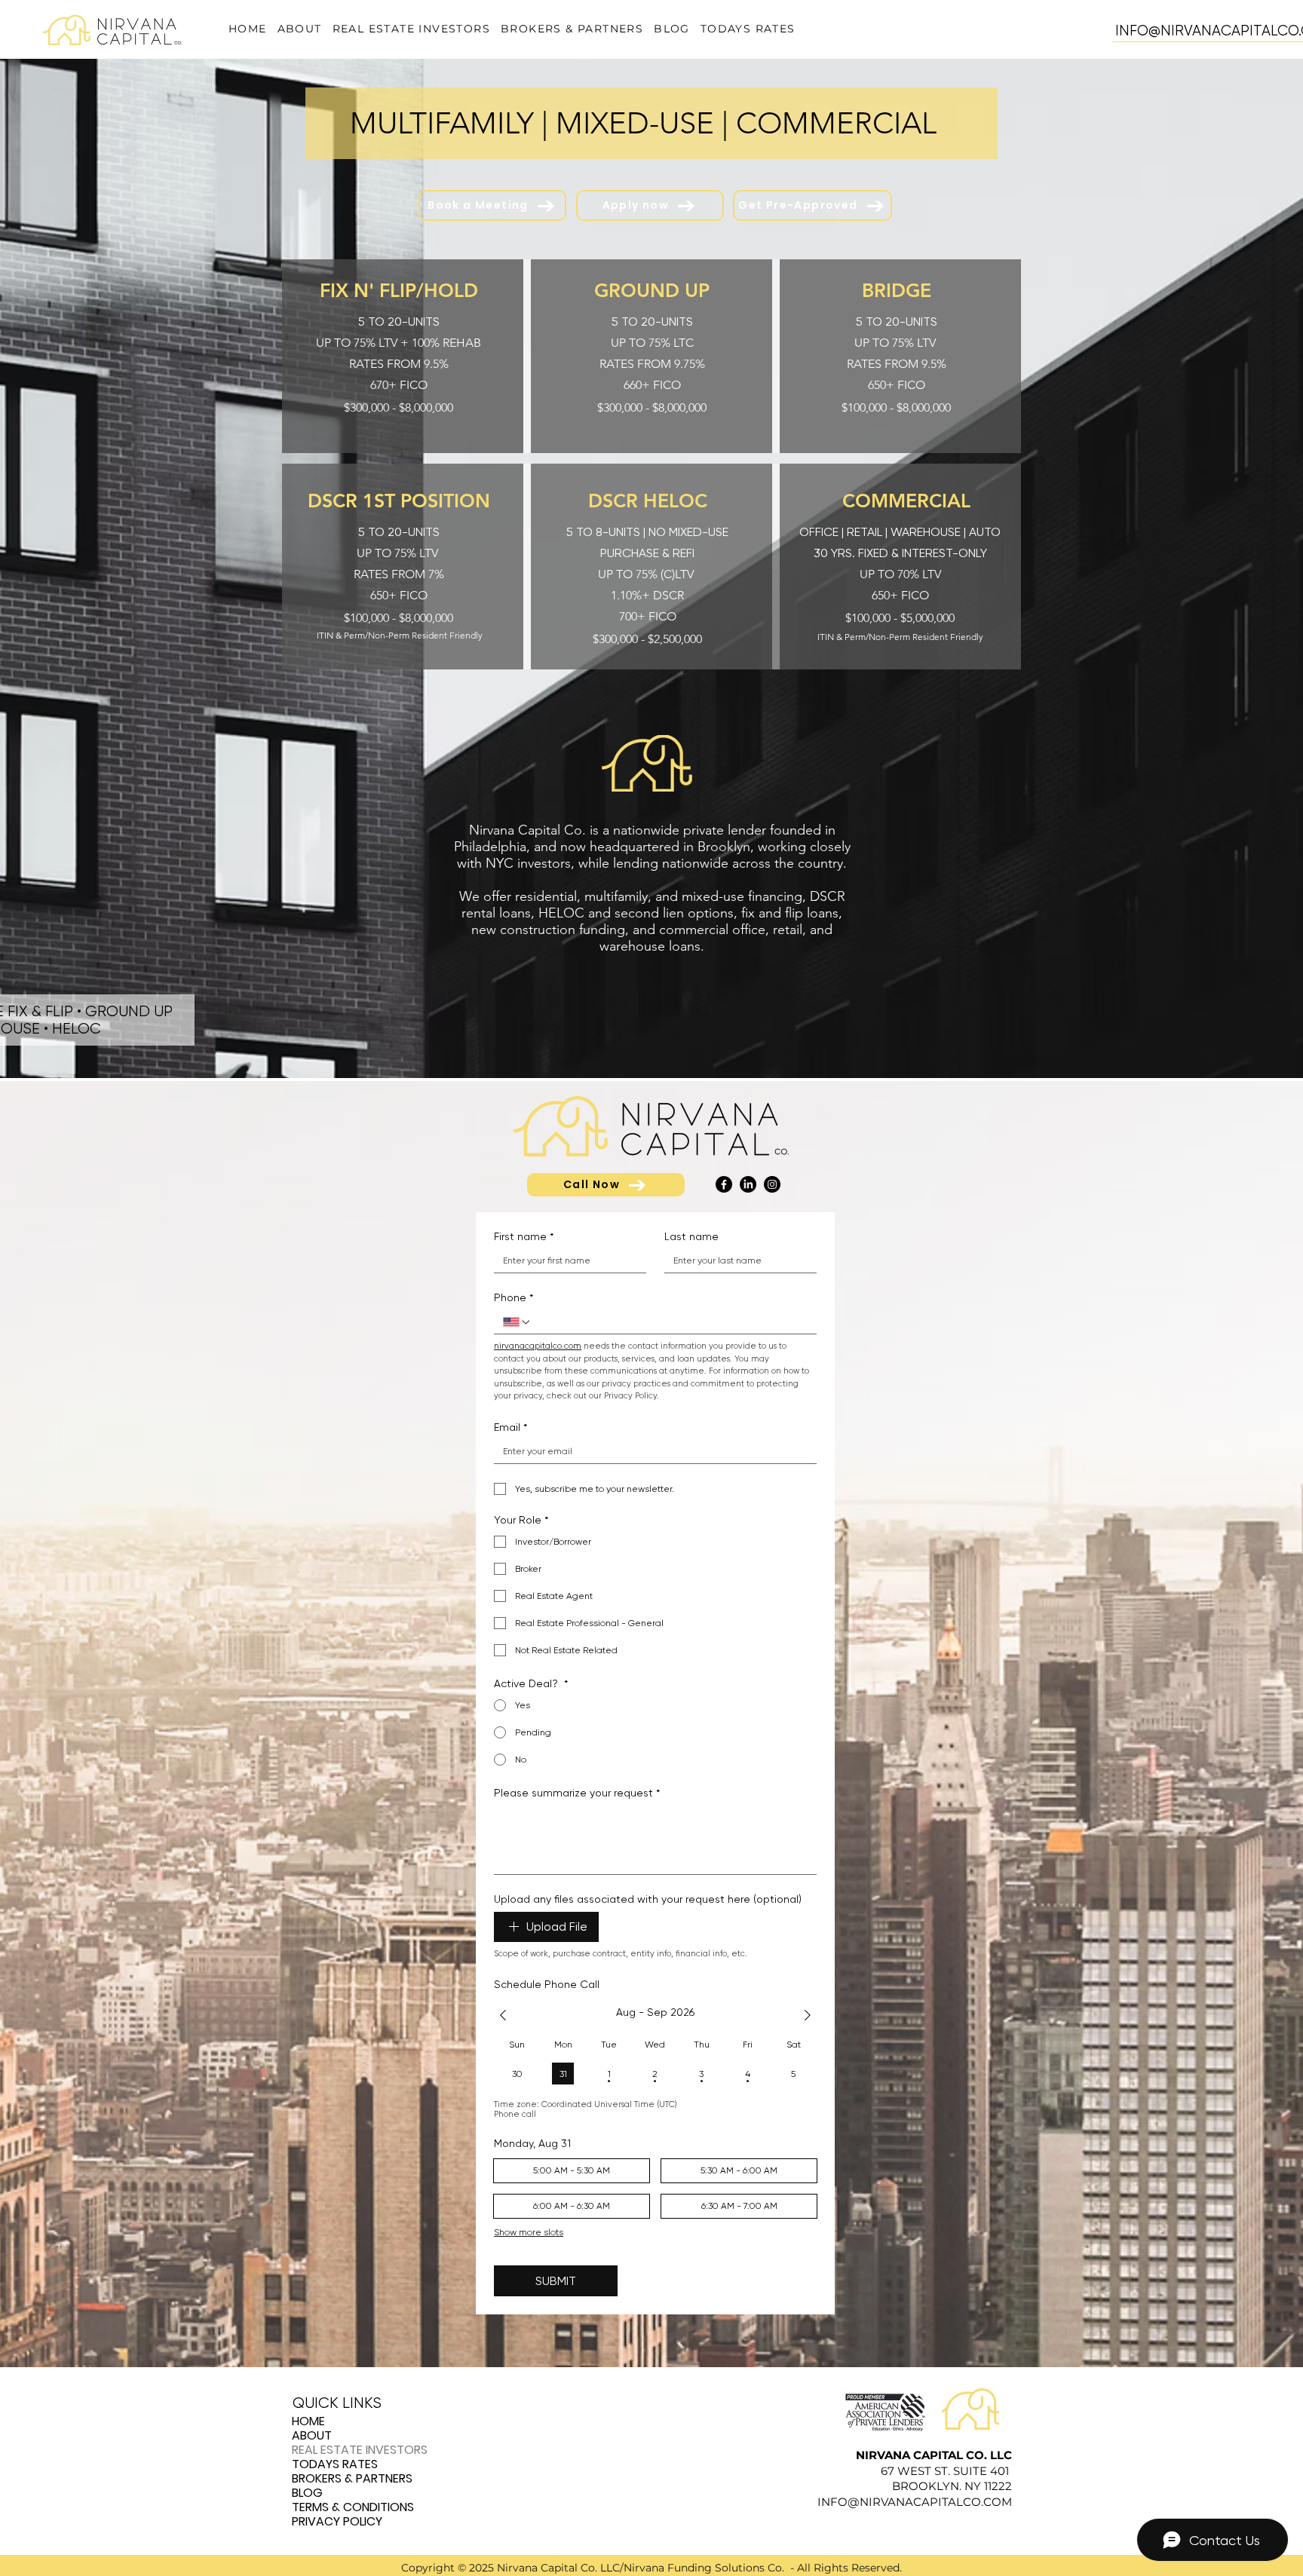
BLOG (307, 2493)
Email (510, 1427)
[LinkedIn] (748, 1184)
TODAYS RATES (335, 2464)
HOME (308, 2421)
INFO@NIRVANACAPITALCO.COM (915, 2502)
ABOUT (312, 2435)
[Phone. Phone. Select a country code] (517, 1322)
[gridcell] (517, 2074)
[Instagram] (772, 1184)
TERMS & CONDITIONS (353, 2507)
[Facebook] (724, 1184)
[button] (411, 29)
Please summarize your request (577, 1793)
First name (524, 1236)
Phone (514, 1297)
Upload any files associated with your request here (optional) (648, 1899)
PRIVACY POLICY (337, 2521)
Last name (691, 1236)
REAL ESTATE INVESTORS (360, 2450)
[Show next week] (808, 2015)
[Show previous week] (503, 2015)
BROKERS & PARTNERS (352, 2478)
